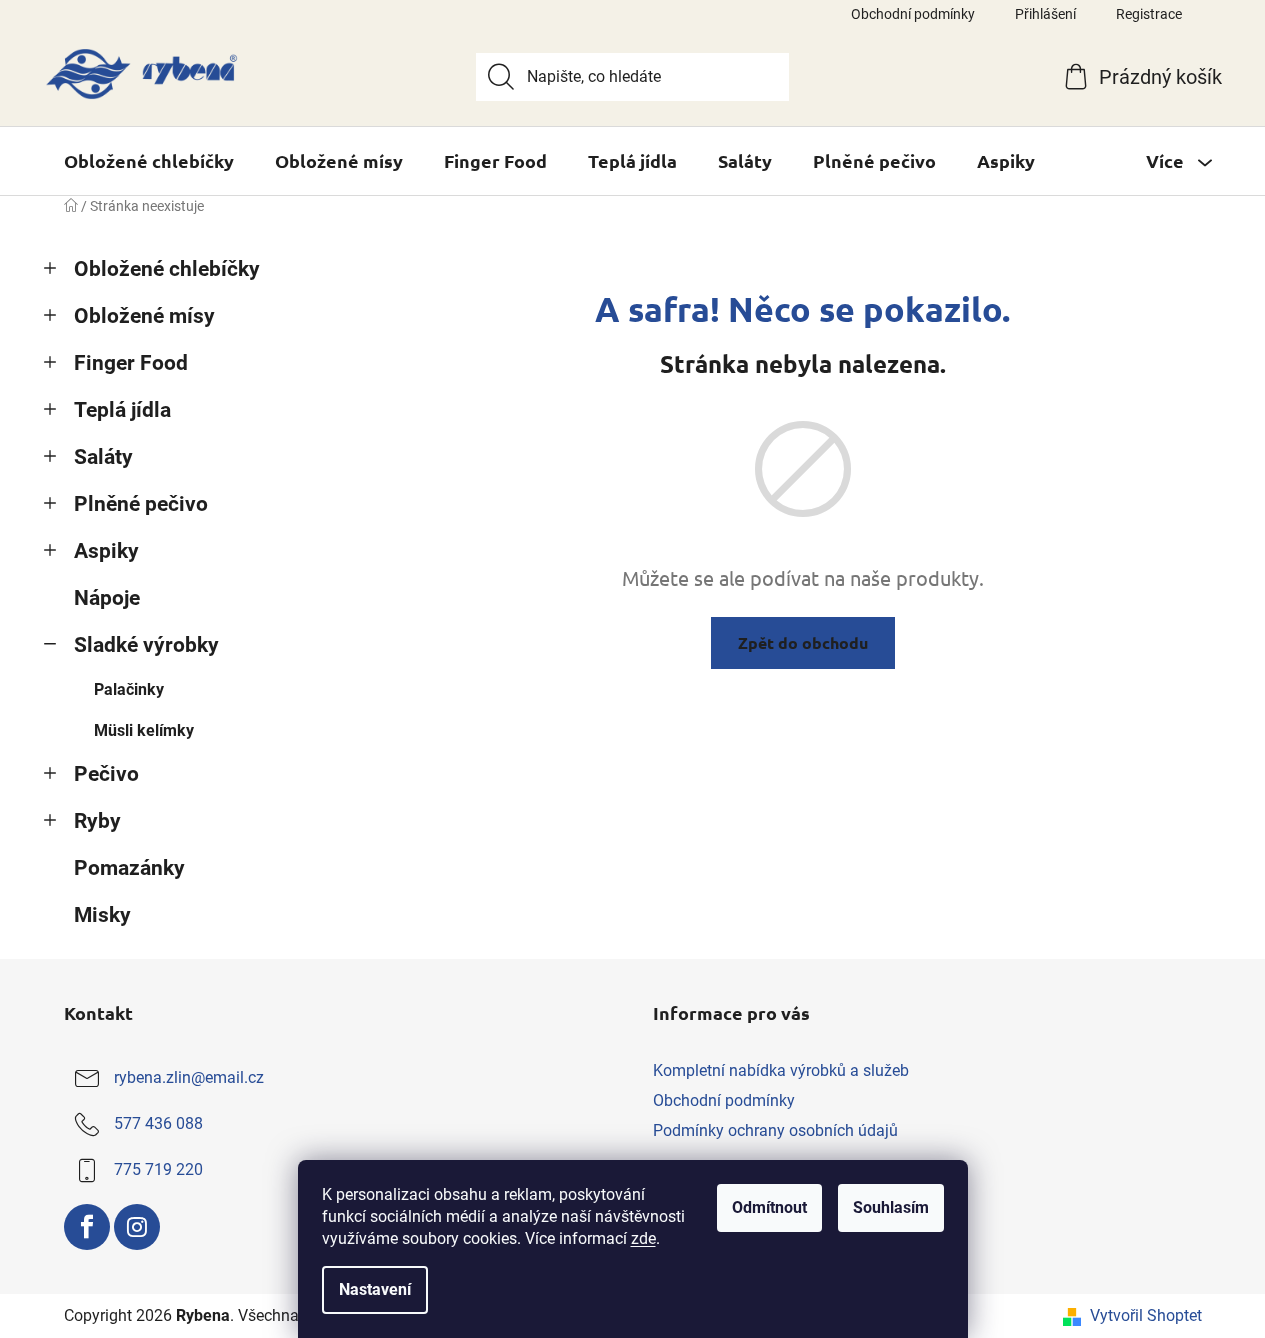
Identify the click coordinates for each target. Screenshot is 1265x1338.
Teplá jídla (122, 410)
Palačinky (129, 689)
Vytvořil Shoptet (1146, 1315)
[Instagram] (137, 1227)
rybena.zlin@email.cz (189, 1077)
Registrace (1149, 14)
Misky (102, 915)
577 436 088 (158, 1123)
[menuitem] (149, 161)
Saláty (103, 457)
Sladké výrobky (146, 645)
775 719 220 (158, 1169)
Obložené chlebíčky (167, 269)
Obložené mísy (144, 316)
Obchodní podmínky (913, 14)
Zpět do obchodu (803, 642)
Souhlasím (891, 1207)
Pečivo (106, 774)
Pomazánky (129, 868)
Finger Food (131, 363)
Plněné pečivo (141, 504)
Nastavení (375, 1289)
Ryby (97, 821)
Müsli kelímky (144, 730)
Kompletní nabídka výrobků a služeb (781, 1070)
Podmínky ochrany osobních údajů (775, 1130)
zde (643, 1238)
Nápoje (107, 598)
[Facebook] (87, 1227)
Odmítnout (769, 1207)
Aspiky (106, 551)
